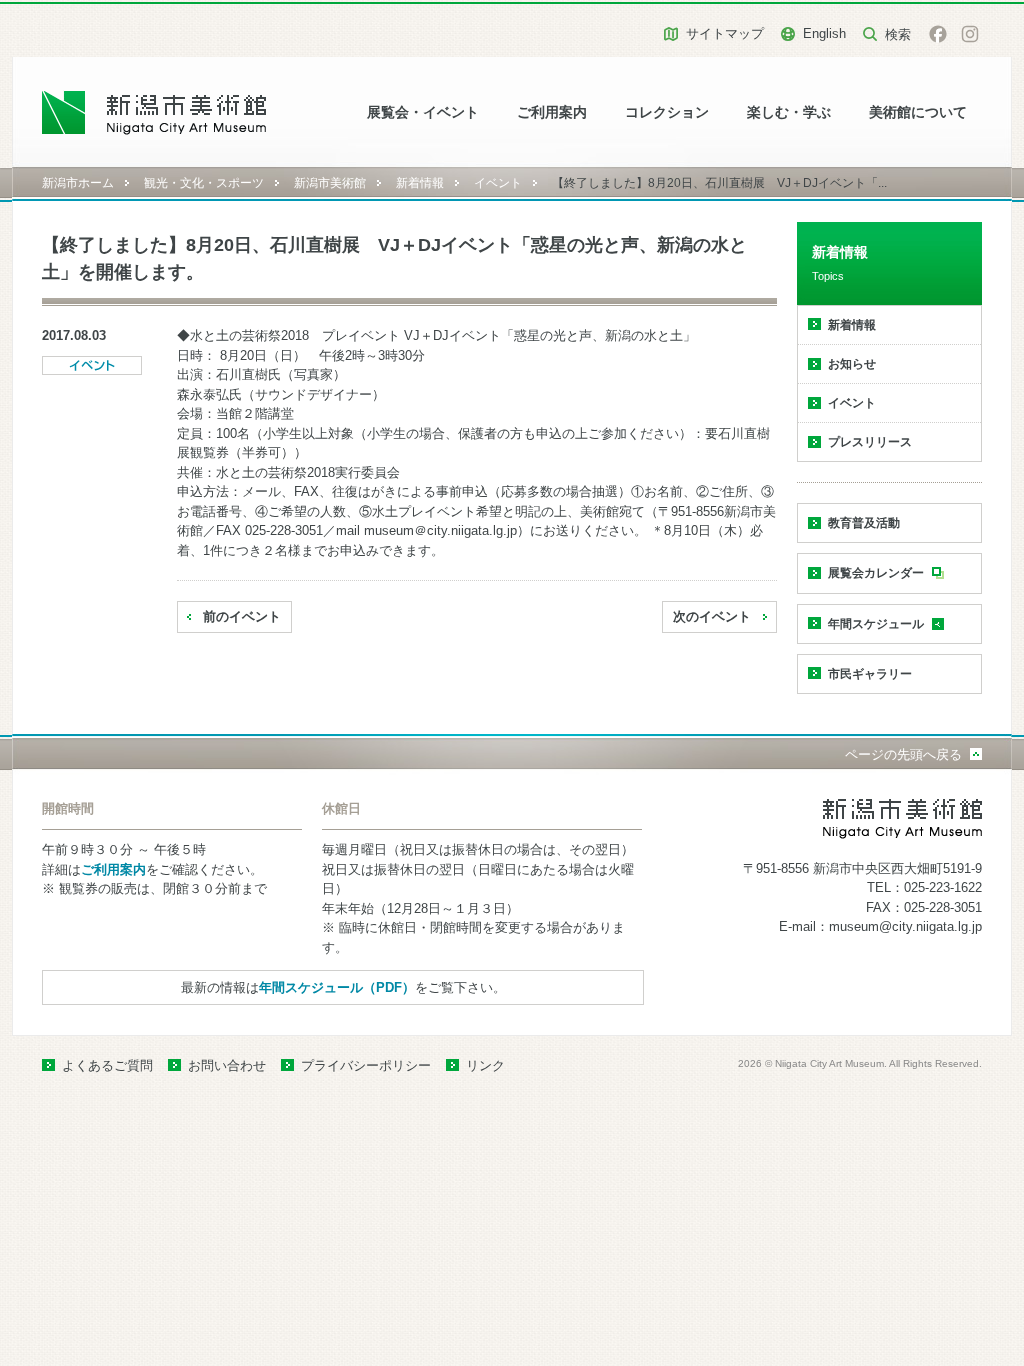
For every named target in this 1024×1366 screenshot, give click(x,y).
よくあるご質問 (107, 1065)
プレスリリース (870, 442)
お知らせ (852, 364)
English (824, 33)
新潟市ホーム (78, 183)
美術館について (918, 112)
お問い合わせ (227, 1065)
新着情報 (420, 183)
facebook (938, 34)
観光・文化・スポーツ (204, 183)
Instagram (970, 34)
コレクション (667, 112)
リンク (485, 1065)
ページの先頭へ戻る (903, 754)
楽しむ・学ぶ (789, 112)
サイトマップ (725, 33)
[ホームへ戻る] (154, 112)
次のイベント (712, 616)
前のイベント (242, 616)
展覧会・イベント (423, 112)
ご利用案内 (552, 112)
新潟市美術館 (330, 183)
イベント (498, 183)
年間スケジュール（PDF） (337, 987)
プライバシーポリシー (366, 1065)
